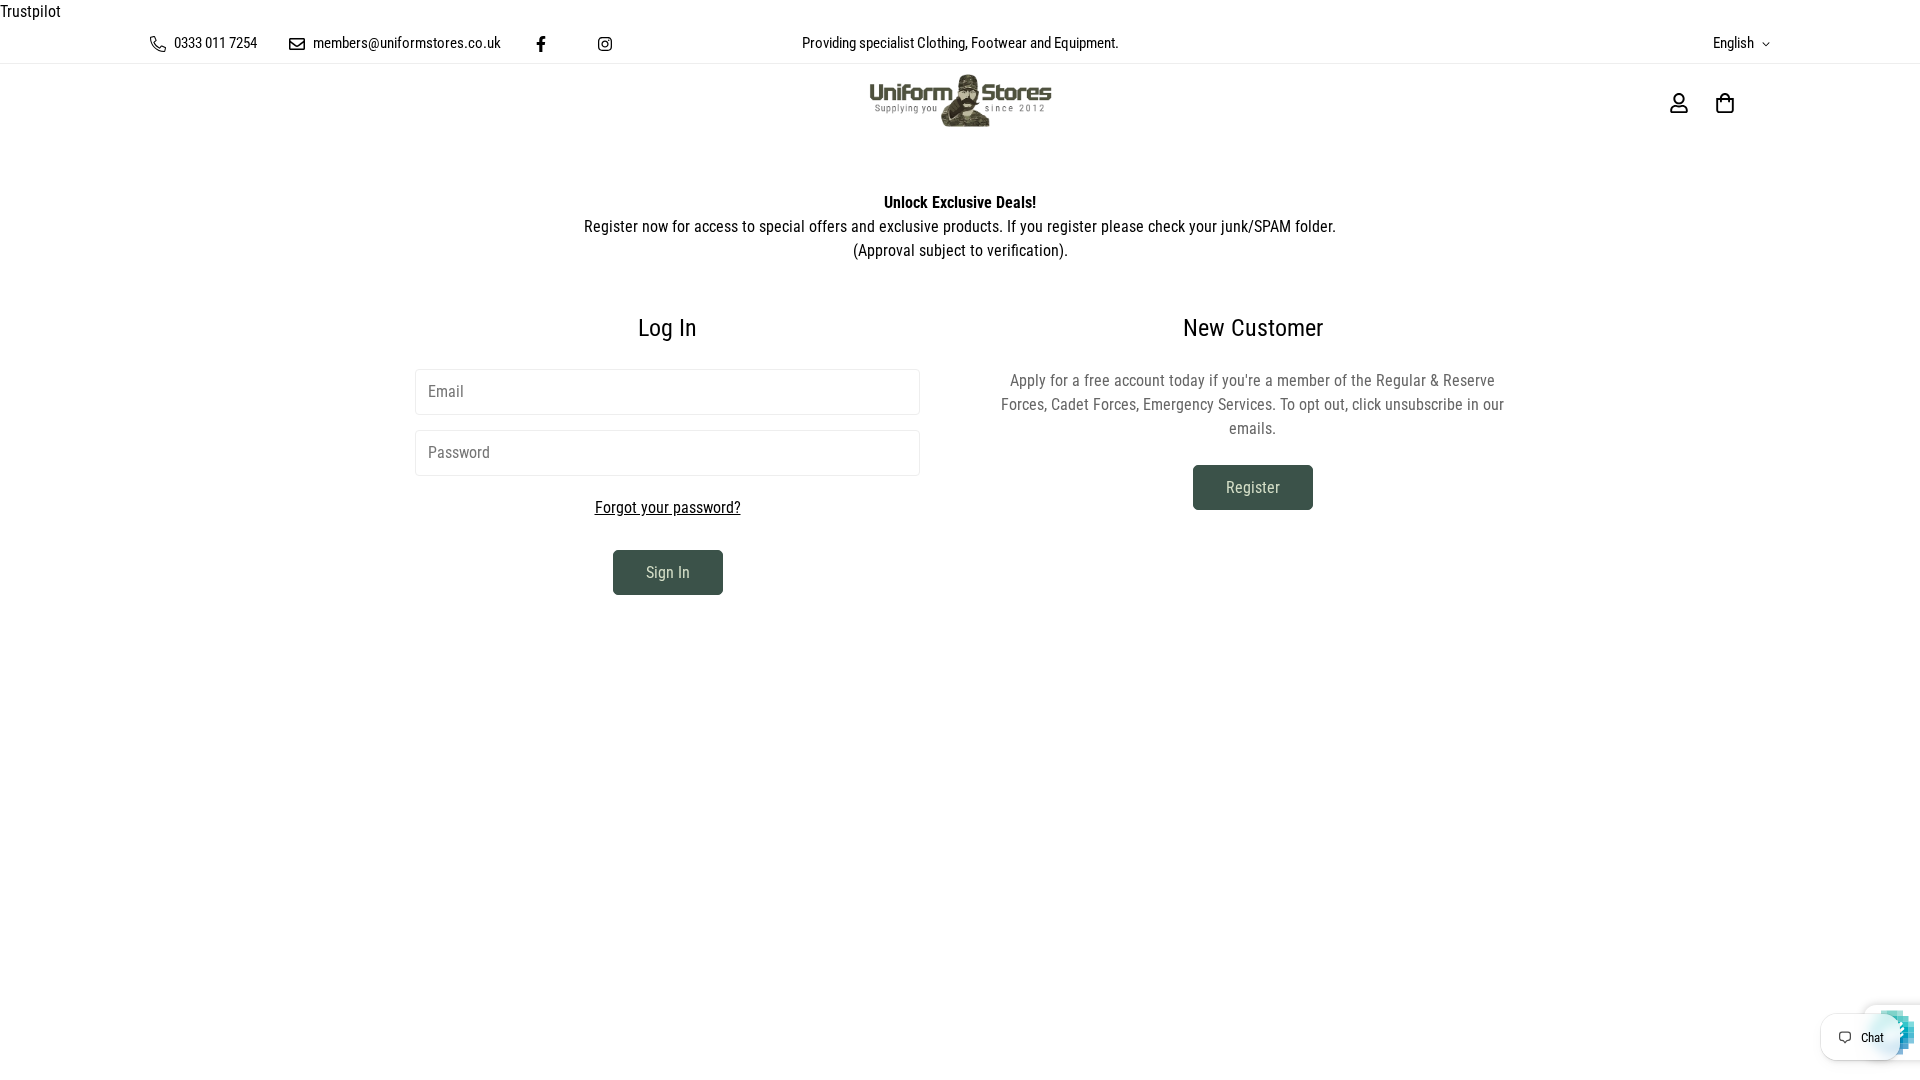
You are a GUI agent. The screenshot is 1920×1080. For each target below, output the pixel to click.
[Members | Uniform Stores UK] (960, 102)
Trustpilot (30, 11)
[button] (1725, 103)
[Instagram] (605, 44)
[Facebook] (541, 44)
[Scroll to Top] (1881, 971)
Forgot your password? (668, 507)
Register (1253, 487)
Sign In (668, 572)
